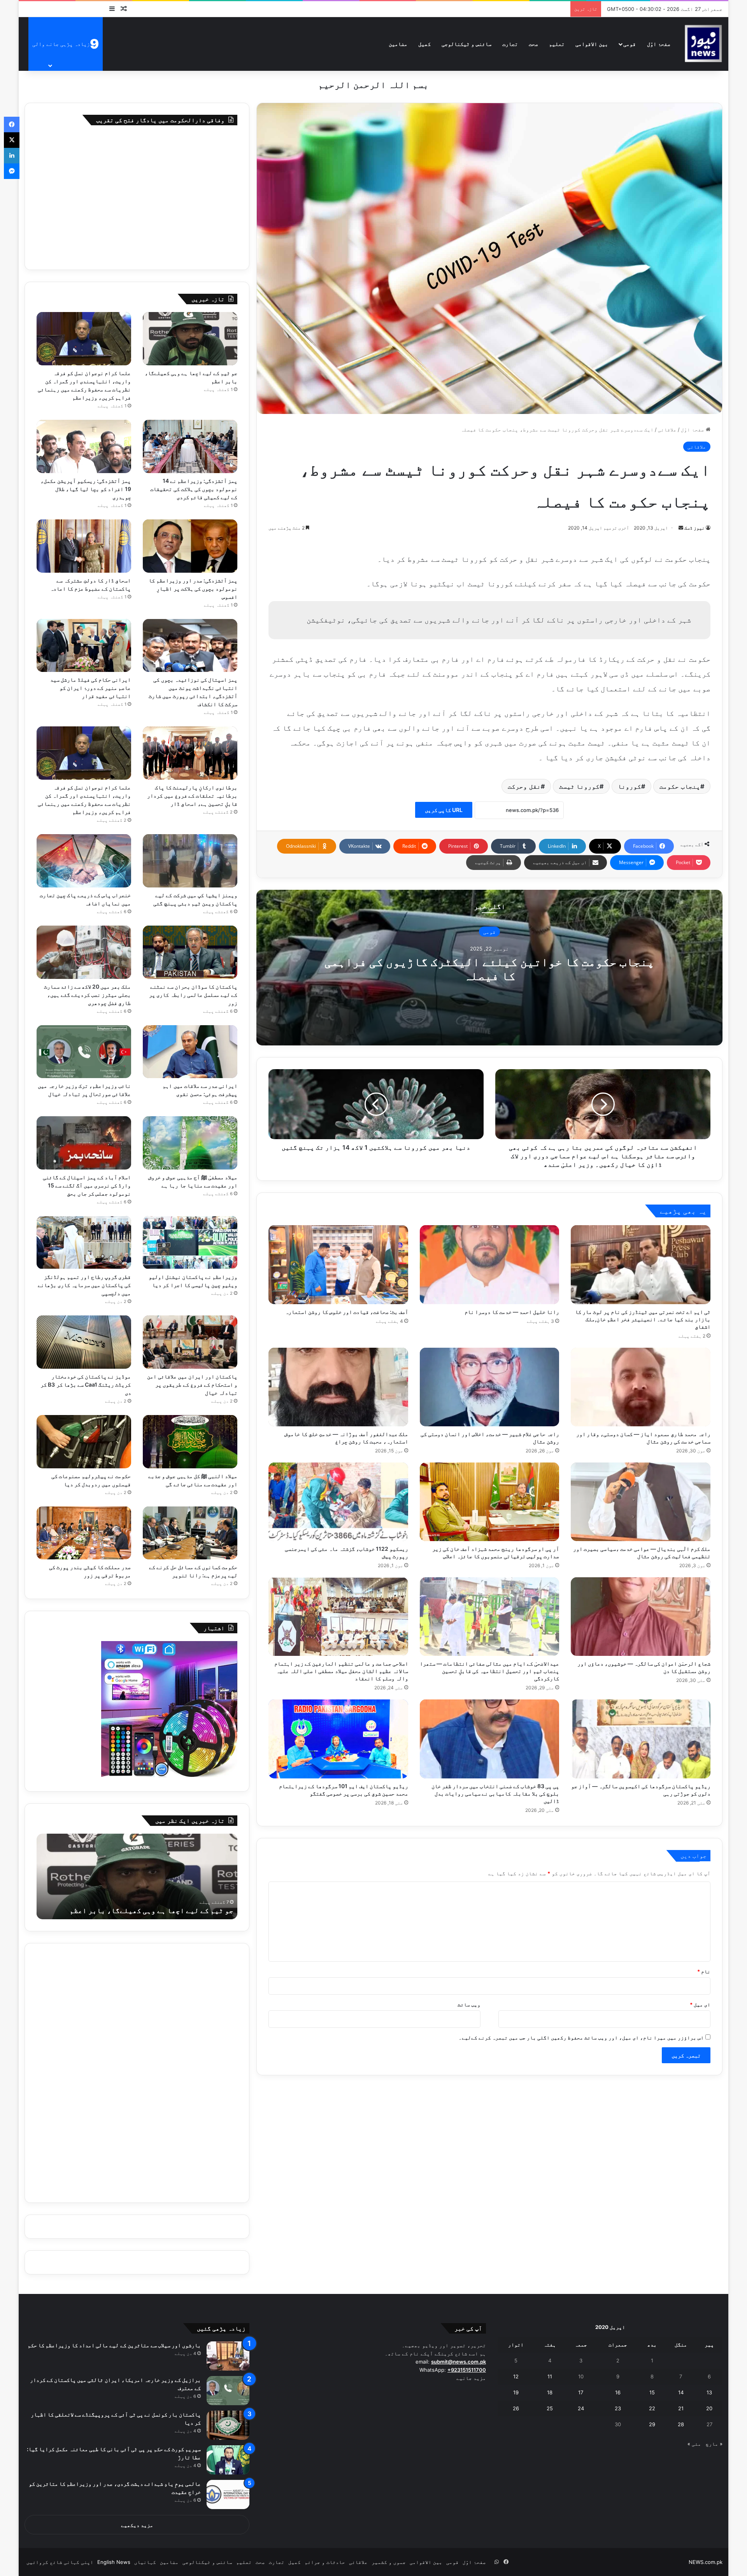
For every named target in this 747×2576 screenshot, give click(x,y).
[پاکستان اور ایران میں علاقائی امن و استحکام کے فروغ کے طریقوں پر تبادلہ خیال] (190, 1342)
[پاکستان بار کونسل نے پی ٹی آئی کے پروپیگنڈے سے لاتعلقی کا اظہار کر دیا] (228, 2425)
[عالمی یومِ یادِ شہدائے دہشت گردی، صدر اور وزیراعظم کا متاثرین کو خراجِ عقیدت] (228, 2494)
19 (516, 2392)
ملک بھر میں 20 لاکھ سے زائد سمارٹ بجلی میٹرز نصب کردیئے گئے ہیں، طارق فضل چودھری (88, 995)
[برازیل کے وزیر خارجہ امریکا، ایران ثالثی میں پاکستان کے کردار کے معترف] (228, 2391)
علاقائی (667, 430)
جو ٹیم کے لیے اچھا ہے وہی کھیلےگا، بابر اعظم (152, 1911)
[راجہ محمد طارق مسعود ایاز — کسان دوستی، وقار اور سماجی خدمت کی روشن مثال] (641, 1387)
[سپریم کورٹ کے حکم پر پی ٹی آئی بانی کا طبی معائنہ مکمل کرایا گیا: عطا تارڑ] (228, 2460)
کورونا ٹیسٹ (580, 786)
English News (114, 2562)
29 (652, 2424)
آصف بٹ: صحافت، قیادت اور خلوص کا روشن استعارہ (347, 1312)
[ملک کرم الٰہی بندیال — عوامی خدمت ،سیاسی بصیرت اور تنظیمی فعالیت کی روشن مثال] (641, 1502)
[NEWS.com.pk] (703, 44)
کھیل (424, 44)
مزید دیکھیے (137, 2525)
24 (581, 2408)
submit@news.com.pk (459, 2362)
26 (516, 2408)
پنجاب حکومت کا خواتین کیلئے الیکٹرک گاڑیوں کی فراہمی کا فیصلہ (489, 969)
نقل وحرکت (524, 786)
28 (681, 2424)
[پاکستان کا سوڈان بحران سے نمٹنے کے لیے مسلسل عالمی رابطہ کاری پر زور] (190, 952)
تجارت (510, 44)
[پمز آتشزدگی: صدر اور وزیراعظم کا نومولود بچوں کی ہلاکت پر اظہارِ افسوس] (190, 546)
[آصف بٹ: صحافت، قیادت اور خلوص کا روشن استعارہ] (338, 1264)
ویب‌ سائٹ (469, 2004)
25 (550, 2408)
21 (681, 2408)
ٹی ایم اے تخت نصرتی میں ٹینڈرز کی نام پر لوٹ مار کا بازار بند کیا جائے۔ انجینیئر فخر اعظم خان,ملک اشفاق (643, 1319)
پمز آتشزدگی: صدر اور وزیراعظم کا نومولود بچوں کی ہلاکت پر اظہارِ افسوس (193, 588)
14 (681, 2392)
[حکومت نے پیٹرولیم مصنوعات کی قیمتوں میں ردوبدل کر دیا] (84, 1442)
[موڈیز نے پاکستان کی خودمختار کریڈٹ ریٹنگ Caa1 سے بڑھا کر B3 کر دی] (84, 1342)
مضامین (398, 44)
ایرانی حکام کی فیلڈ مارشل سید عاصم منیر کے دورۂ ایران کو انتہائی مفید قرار (91, 688)
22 (652, 2408)
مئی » (694, 2444)
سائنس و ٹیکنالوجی (466, 44)
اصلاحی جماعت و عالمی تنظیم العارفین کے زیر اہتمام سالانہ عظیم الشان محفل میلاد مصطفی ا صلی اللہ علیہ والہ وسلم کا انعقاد (341, 1671)
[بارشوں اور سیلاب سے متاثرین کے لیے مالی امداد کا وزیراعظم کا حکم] (228, 2356)
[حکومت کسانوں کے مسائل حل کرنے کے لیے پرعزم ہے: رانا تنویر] (190, 1533)
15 (652, 2392)
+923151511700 (467, 2370)
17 (581, 2392)
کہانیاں (145, 2562)
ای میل (700, 2004)
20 (709, 2408)
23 (618, 2408)
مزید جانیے (471, 2378)
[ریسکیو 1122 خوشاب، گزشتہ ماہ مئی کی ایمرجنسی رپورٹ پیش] (338, 1502)
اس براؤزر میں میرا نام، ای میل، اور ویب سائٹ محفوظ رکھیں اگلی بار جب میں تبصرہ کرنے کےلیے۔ (581, 2038)
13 (709, 2392)
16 (618, 2392)
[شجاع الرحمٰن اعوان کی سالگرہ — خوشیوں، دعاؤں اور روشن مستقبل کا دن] (641, 1617)
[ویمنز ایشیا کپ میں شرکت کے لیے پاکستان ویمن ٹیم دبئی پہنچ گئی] (190, 861)
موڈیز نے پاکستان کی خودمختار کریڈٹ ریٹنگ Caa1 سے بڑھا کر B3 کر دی (86, 1384)
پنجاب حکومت (680, 786)
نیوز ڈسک (694, 528)
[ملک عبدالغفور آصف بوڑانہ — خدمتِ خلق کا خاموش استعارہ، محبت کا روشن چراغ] (338, 1387)
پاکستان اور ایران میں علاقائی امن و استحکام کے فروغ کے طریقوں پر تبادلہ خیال (192, 1384)
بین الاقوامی (592, 44)
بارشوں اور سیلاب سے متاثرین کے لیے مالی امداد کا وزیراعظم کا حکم (114, 2345)
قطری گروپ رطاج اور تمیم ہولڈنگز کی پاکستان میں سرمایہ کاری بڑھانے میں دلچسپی (84, 1285)
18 (550, 2392)
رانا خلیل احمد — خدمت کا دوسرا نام (512, 1312)
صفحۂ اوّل (659, 44)
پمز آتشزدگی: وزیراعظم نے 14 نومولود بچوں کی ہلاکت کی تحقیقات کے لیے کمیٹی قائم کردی (194, 489)
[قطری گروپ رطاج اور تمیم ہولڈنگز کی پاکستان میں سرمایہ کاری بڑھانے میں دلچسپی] (84, 1242)
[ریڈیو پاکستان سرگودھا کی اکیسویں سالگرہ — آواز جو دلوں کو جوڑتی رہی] (641, 1739)
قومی (630, 44)
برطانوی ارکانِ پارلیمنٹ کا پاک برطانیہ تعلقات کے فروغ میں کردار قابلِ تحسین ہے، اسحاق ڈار (192, 795)
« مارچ (714, 2444)
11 (550, 2376)
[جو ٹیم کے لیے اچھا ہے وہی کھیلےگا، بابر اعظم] (190, 339)
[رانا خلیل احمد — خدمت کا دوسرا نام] (490, 1264)
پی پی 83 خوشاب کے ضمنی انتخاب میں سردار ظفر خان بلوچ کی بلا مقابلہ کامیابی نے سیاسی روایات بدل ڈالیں (495, 1793)
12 (516, 2376)
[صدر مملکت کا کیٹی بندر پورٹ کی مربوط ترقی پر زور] (84, 1533)
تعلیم (557, 44)
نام (704, 1971)
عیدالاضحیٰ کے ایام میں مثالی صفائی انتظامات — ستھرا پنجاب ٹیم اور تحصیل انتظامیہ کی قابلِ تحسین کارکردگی (489, 1671)
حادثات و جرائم (325, 2562)
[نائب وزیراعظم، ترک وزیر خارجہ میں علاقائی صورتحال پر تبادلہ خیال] (84, 1052)
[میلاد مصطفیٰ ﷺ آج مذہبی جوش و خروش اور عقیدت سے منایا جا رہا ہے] (190, 1143)
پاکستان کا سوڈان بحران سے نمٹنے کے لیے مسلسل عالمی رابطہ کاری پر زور (193, 995)
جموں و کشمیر (389, 2562)
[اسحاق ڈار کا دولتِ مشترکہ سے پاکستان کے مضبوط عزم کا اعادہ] (84, 546)
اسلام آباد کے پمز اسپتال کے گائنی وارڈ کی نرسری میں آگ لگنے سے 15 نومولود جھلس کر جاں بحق (87, 1185)
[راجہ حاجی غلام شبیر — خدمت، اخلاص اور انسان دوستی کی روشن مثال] (490, 1387)
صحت (533, 44)
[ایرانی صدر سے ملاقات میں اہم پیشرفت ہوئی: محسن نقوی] (190, 1052)
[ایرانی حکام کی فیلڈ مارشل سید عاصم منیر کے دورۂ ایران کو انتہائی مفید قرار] (84, 646)
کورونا (630, 786)
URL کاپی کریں (444, 810)
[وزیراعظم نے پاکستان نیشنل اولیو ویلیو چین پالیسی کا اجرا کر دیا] (190, 1242)
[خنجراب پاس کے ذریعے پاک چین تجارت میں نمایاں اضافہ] (84, 861)
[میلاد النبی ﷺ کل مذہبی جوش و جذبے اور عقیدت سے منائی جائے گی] (190, 1442)
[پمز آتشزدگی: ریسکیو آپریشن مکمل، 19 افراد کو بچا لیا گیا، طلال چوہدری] (84, 446)
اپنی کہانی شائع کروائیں (60, 2562)
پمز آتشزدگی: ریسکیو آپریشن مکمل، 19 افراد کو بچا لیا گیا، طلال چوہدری (86, 489)
